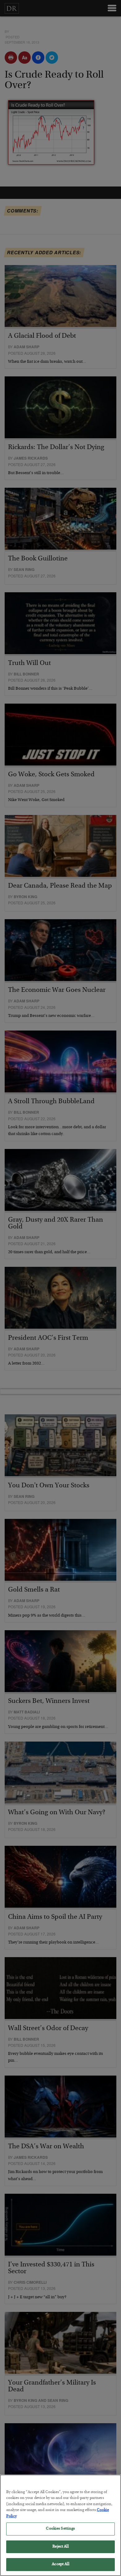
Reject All (60, 2547)
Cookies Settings (60, 2529)
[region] (60, 2525)
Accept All (60, 2564)
